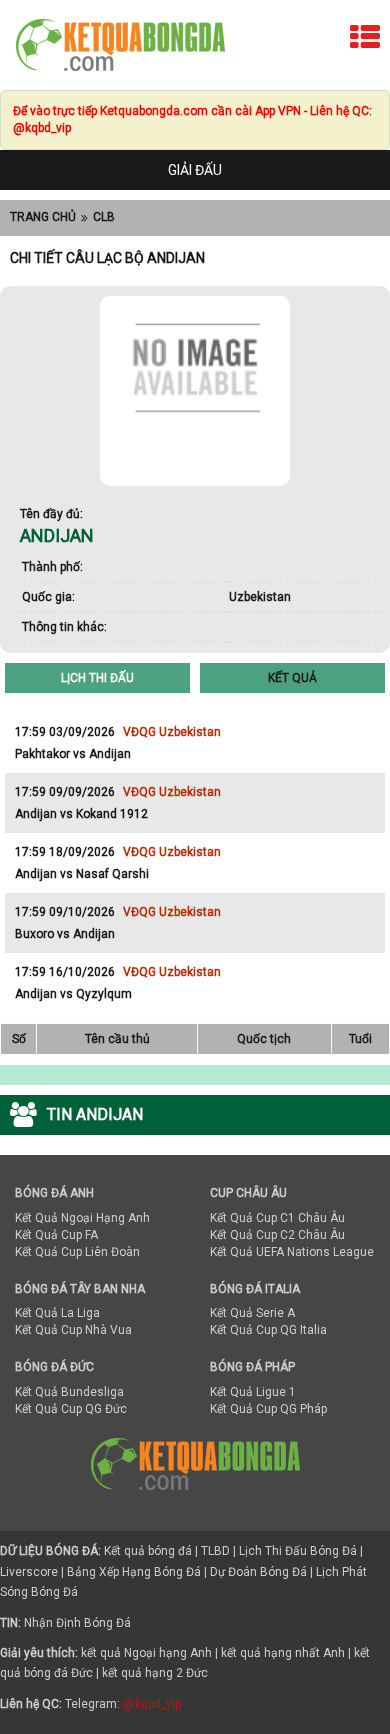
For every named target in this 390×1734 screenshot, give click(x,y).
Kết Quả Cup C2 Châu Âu (277, 1235)
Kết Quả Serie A (252, 1313)
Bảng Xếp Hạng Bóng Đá (134, 1572)
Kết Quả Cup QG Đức (71, 1409)
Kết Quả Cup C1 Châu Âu (277, 1218)
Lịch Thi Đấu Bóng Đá (298, 1551)
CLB (104, 217)
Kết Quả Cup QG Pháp (268, 1409)
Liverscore (29, 1572)
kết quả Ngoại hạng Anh (146, 1653)
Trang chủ (43, 217)
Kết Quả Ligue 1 (253, 1392)
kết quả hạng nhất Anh (283, 1653)
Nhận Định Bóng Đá (77, 1623)
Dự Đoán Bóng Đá (258, 1572)
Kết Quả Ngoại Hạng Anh (82, 1218)
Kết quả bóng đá (148, 1551)
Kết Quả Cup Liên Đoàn (77, 1252)
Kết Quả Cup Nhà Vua (73, 1330)
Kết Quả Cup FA (56, 1235)
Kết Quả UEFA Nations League (292, 1252)
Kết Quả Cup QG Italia (268, 1330)
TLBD (215, 1551)
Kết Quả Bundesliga (69, 1392)
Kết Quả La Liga (57, 1313)
